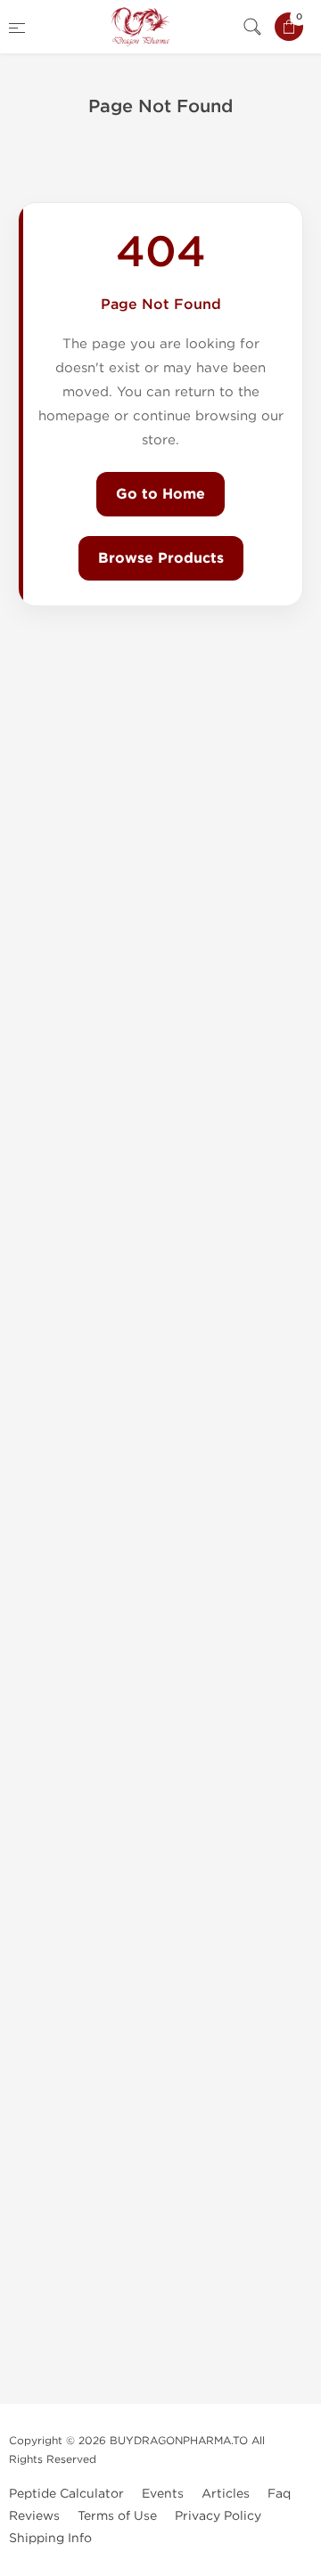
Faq (279, 2494)
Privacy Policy (218, 2516)
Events (163, 2494)
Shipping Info (50, 2538)
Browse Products (161, 558)
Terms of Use (117, 2516)
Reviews (34, 2516)
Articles (226, 2494)
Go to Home (160, 494)
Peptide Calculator (66, 2494)
